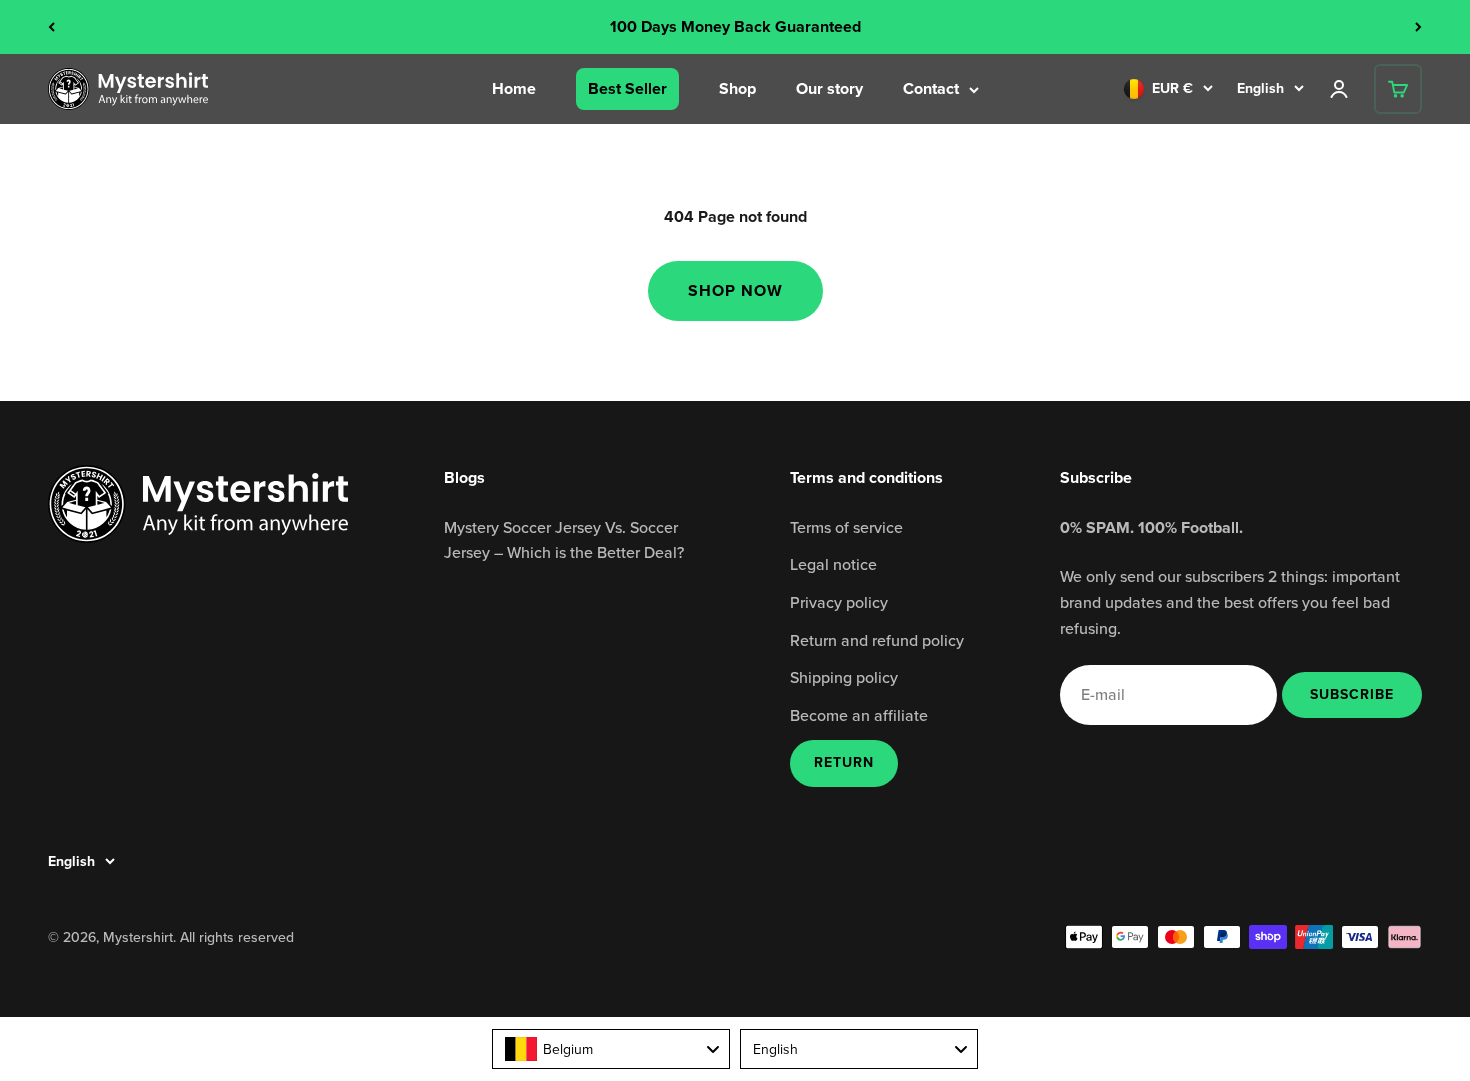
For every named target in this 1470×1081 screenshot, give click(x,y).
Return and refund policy (877, 640)
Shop (737, 88)
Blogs (464, 477)
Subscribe (1351, 694)
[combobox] (611, 1049)
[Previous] (51, 27)
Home (514, 88)
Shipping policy (844, 677)
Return (844, 762)
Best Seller (627, 88)
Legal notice (833, 564)
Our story (829, 88)
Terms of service (846, 527)
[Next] (1418, 27)
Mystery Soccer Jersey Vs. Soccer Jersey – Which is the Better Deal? (564, 540)
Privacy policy (839, 602)
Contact (931, 88)
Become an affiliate (859, 715)
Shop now (735, 290)
